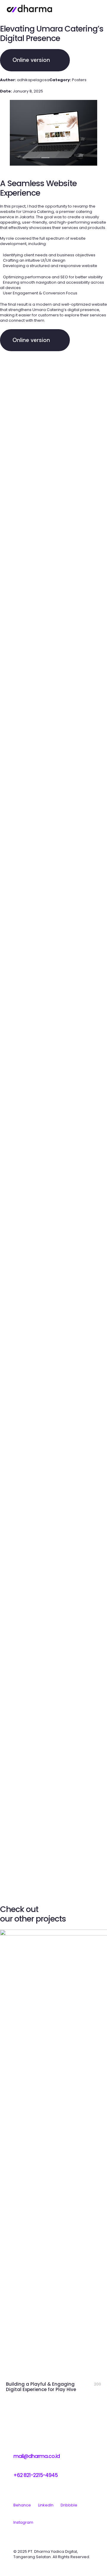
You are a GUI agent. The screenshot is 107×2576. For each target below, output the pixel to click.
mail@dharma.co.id (37, 2456)
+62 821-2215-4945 (36, 2475)
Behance (22, 2505)
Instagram (23, 2522)
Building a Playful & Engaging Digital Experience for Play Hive (41, 2387)
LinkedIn (46, 2505)
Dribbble (69, 2505)
